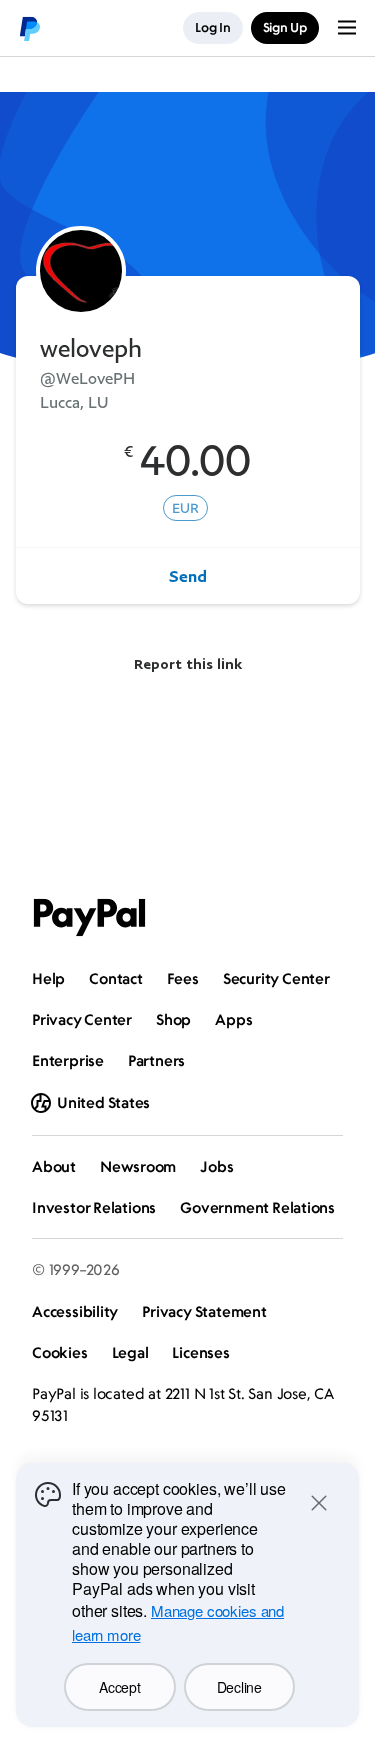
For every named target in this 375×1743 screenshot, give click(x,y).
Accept (119, 1687)
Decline (239, 1687)
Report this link (188, 663)
